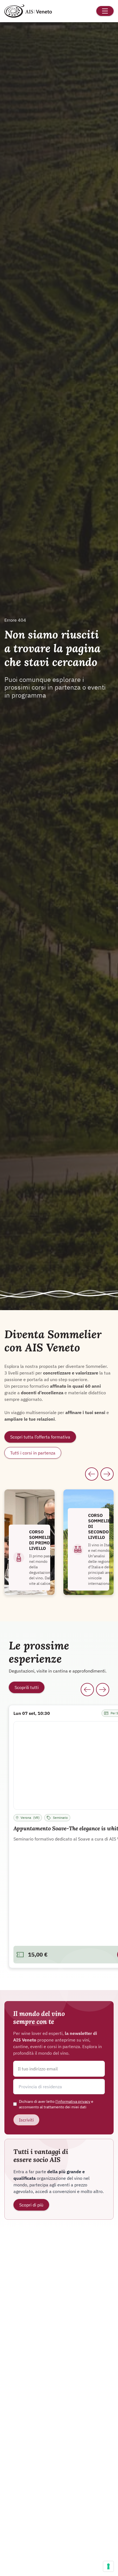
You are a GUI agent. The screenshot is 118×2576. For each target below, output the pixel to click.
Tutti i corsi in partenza (33, 1453)
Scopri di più (31, 2205)
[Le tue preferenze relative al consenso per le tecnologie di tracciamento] (108, 2566)
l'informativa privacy (73, 2101)
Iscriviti (26, 2120)
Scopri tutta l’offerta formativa (40, 1437)
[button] (59, 2087)
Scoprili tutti (27, 1687)
